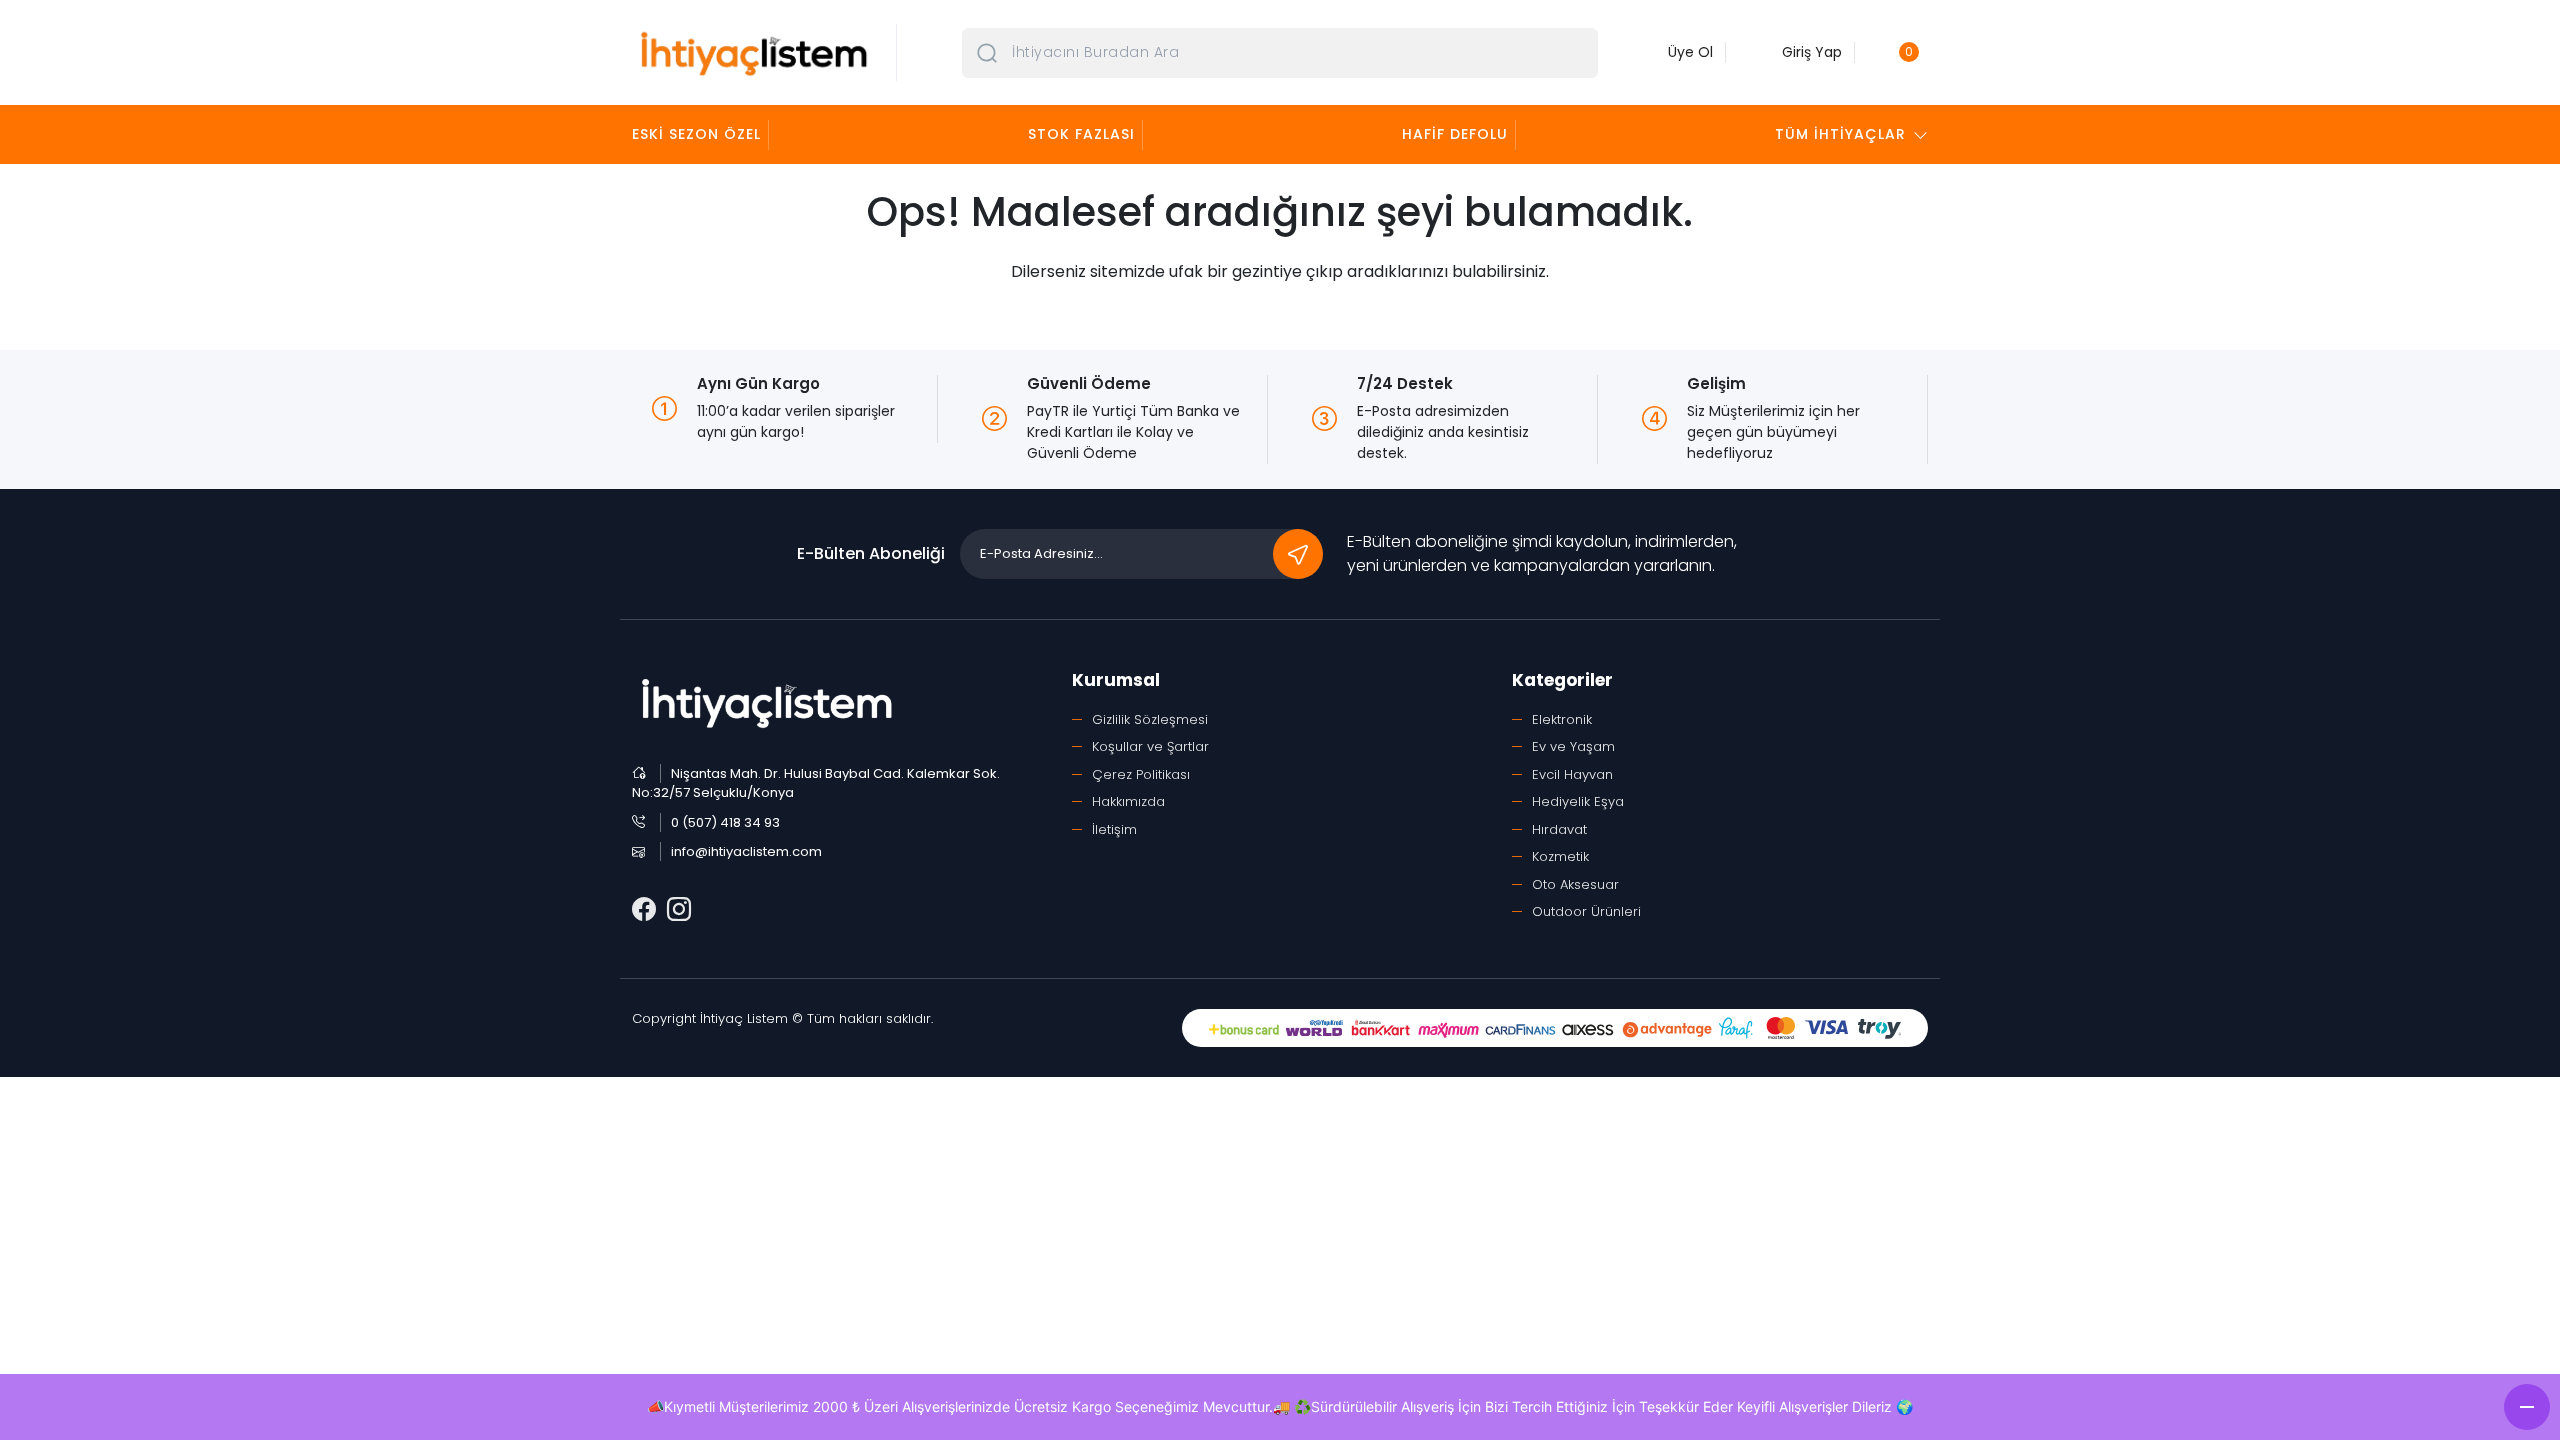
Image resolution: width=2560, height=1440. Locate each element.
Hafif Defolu (1455, 134)
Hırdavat (1559, 829)
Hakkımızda (1128, 801)
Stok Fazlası (1081, 134)
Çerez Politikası (1141, 774)
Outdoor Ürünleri (1586, 911)
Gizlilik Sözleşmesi (1150, 719)
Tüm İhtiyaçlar (1840, 134)
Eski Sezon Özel (696, 134)
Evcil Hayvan (1572, 774)
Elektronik (1562, 719)
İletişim (1114, 829)
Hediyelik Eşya (1578, 801)
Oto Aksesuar (1575, 884)
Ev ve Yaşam (1573, 746)
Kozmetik (1560, 856)
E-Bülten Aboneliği (871, 553)
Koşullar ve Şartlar (1150, 746)
